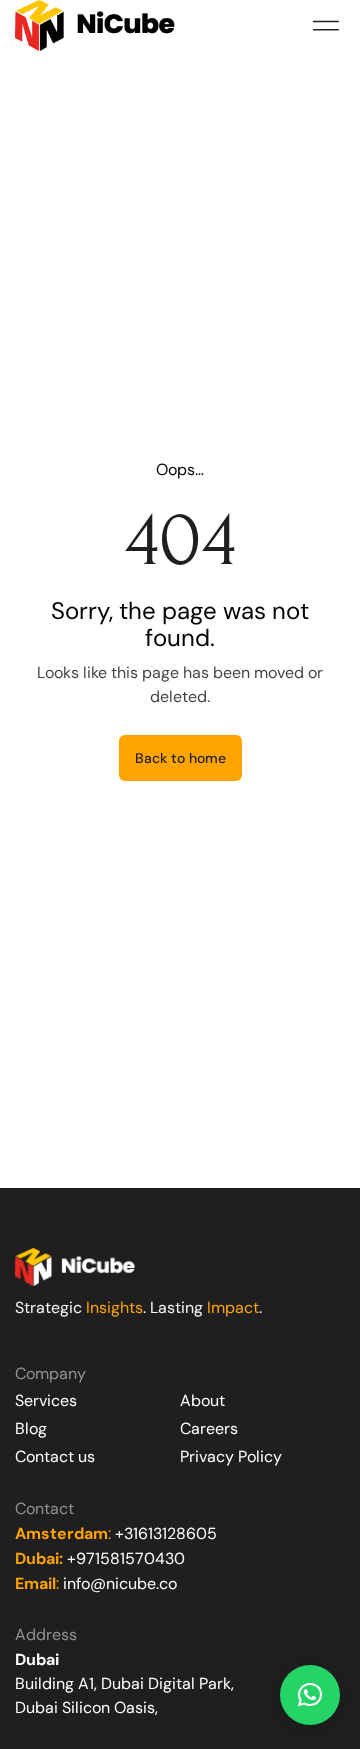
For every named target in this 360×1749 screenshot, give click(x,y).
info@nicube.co (120, 1583)
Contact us (55, 1456)
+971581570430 (126, 1558)
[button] (325, 25)
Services (46, 1400)
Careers (209, 1428)
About (202, 1400)
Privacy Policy (231, 1456)
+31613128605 (166, 1533)
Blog (31, 1428)
